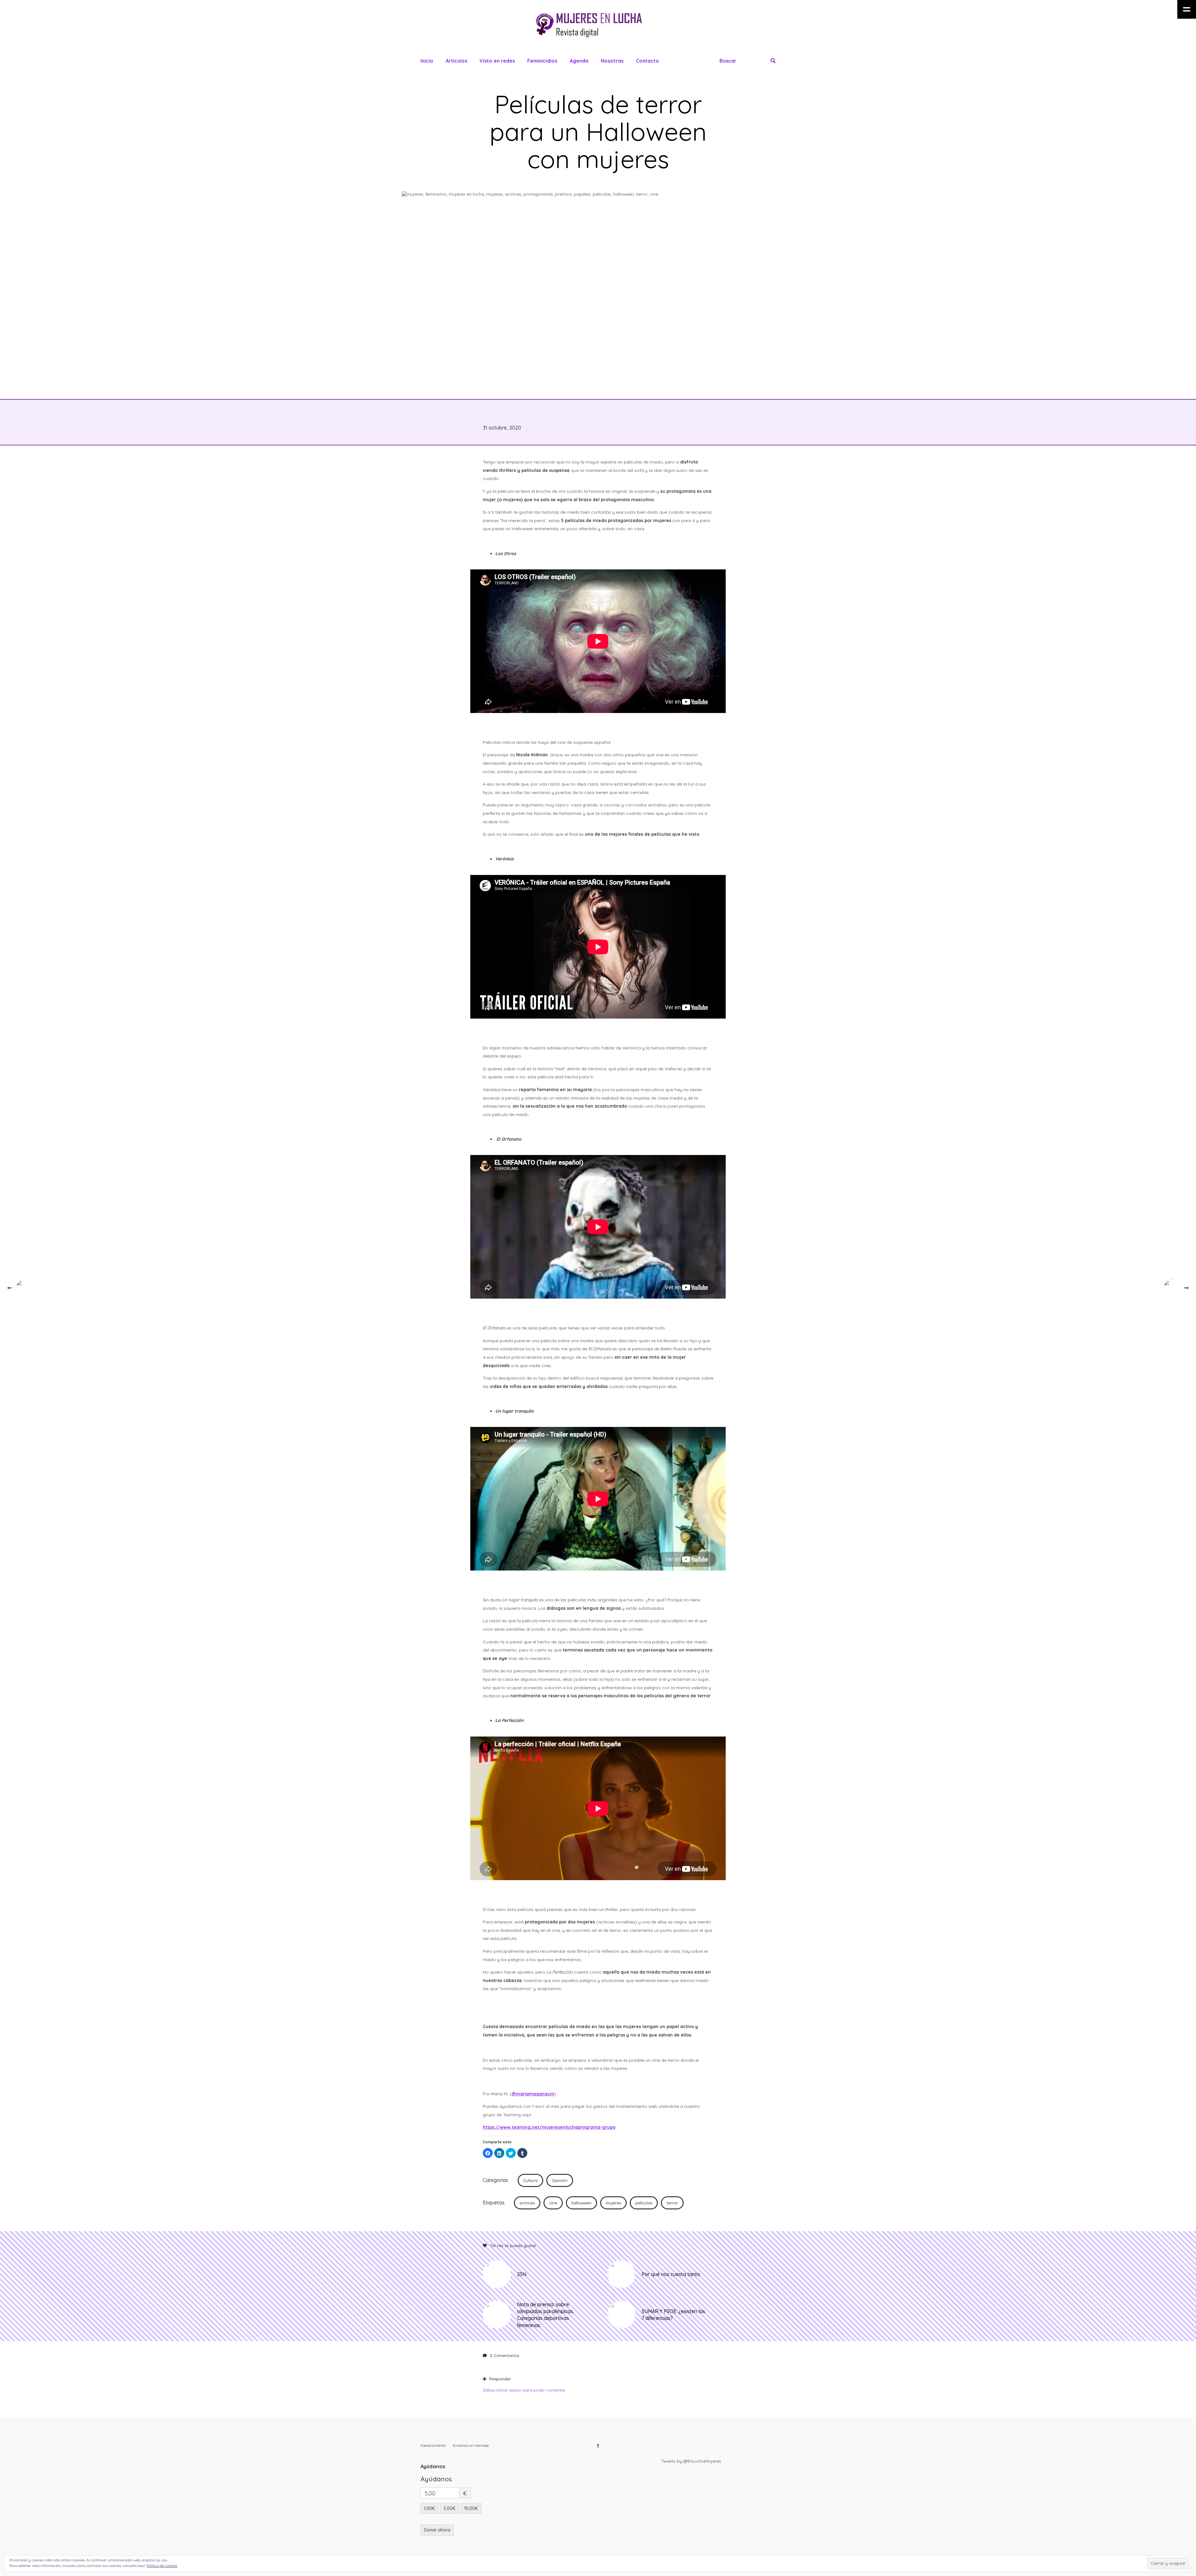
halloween (581, 2203)
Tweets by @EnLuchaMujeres (691, 2461)
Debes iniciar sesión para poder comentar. (524, 2390)
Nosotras (612, 61)
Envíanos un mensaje (471, 2445)
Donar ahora (437, 2530)
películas (644, 2203)
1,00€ (430, 2508)
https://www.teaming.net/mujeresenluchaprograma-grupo (549, 2127)
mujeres (613, 2203)
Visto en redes (497, 61)
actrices (527, 2203)
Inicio (427, 61)
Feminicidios (542, 61)
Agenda (579, 61)
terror (672, 2203)
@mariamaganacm (533, 2094)
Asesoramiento (433, 2445)
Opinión (560, 2180)
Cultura (530, 2180)
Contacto (648, 61)
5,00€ (450, 2508)
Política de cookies (162, 2566)
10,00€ (471, 2508)
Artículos (456, 61)
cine (553, 2203)
